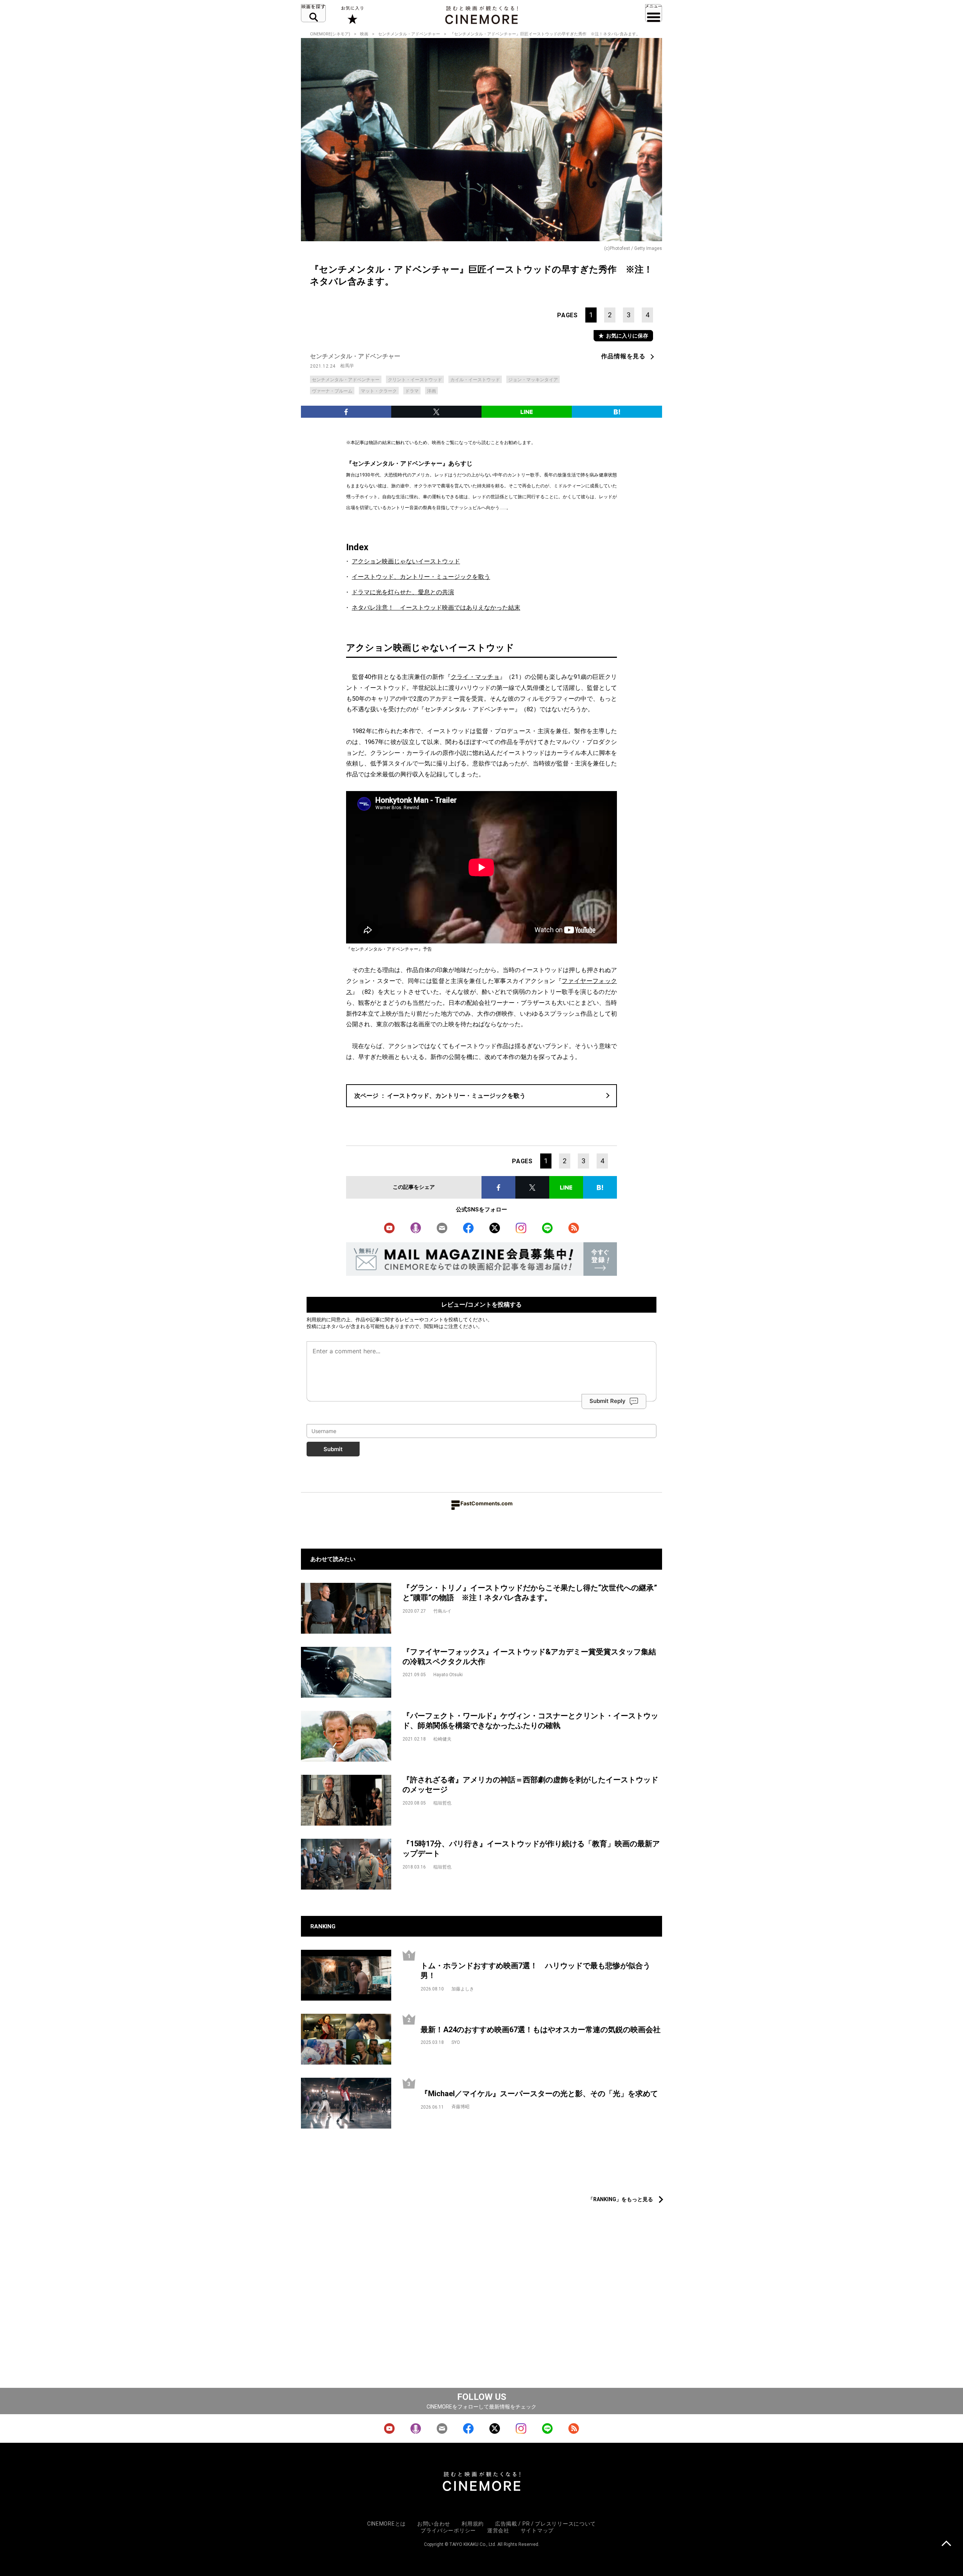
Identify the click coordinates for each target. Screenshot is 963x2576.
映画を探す (313, 13)
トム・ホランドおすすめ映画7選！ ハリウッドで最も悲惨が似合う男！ (535, 1971)
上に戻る (946, 2544)
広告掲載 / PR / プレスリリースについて (545, 2524)
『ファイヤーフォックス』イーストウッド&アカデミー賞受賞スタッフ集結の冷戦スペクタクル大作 (529, 1657)
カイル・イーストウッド (475, 380)
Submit (333, 1449)
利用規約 (316, 1319)
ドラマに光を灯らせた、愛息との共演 (403, 592)
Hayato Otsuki (448, 1675)
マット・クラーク (379, 391)
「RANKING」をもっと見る (620, 2199)
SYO (456, 2042)
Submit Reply (608, 1401)
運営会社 (498, 2530)
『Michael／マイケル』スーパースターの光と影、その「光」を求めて (539, 2094)
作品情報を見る (623, 356)
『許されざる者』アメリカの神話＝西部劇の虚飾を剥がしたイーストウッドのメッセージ (530, 1785)
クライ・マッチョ (475, 677)
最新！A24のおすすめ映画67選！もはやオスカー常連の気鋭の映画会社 (541, 2030)
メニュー (654, 13)
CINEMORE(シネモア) (330, 34)
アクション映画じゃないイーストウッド (406, 561)
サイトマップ (537, 2530)
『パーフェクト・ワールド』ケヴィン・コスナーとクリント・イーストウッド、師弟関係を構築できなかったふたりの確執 (530, 1721)
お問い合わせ (434, 2524)
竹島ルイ (442, 1611)
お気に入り (352, 15)
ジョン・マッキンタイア (533, 380)
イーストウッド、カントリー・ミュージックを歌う (421, 577)
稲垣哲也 (442, 1803)
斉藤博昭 (460, 2107)
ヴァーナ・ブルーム (332, 391)
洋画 (431, 391)
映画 (364, 34)
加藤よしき (463, 1989)
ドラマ (412, 391)
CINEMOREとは (387, 2524)
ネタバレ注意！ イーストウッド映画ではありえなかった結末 (436, 608)
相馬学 (347, 366)
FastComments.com (487, 1503)
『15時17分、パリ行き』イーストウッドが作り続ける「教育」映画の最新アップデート (531, 1849)
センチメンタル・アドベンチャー (409, 34)
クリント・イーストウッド (415, 380)
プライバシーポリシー (448, 2530)
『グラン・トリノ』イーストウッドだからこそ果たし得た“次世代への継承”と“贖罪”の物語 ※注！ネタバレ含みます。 (530, 1593)
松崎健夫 (442, 1739)
